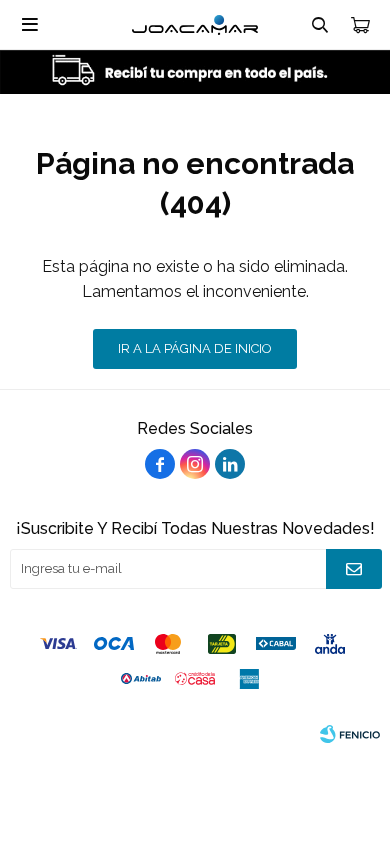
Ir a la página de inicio (195, 348)
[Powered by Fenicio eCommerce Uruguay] (350, 734)
